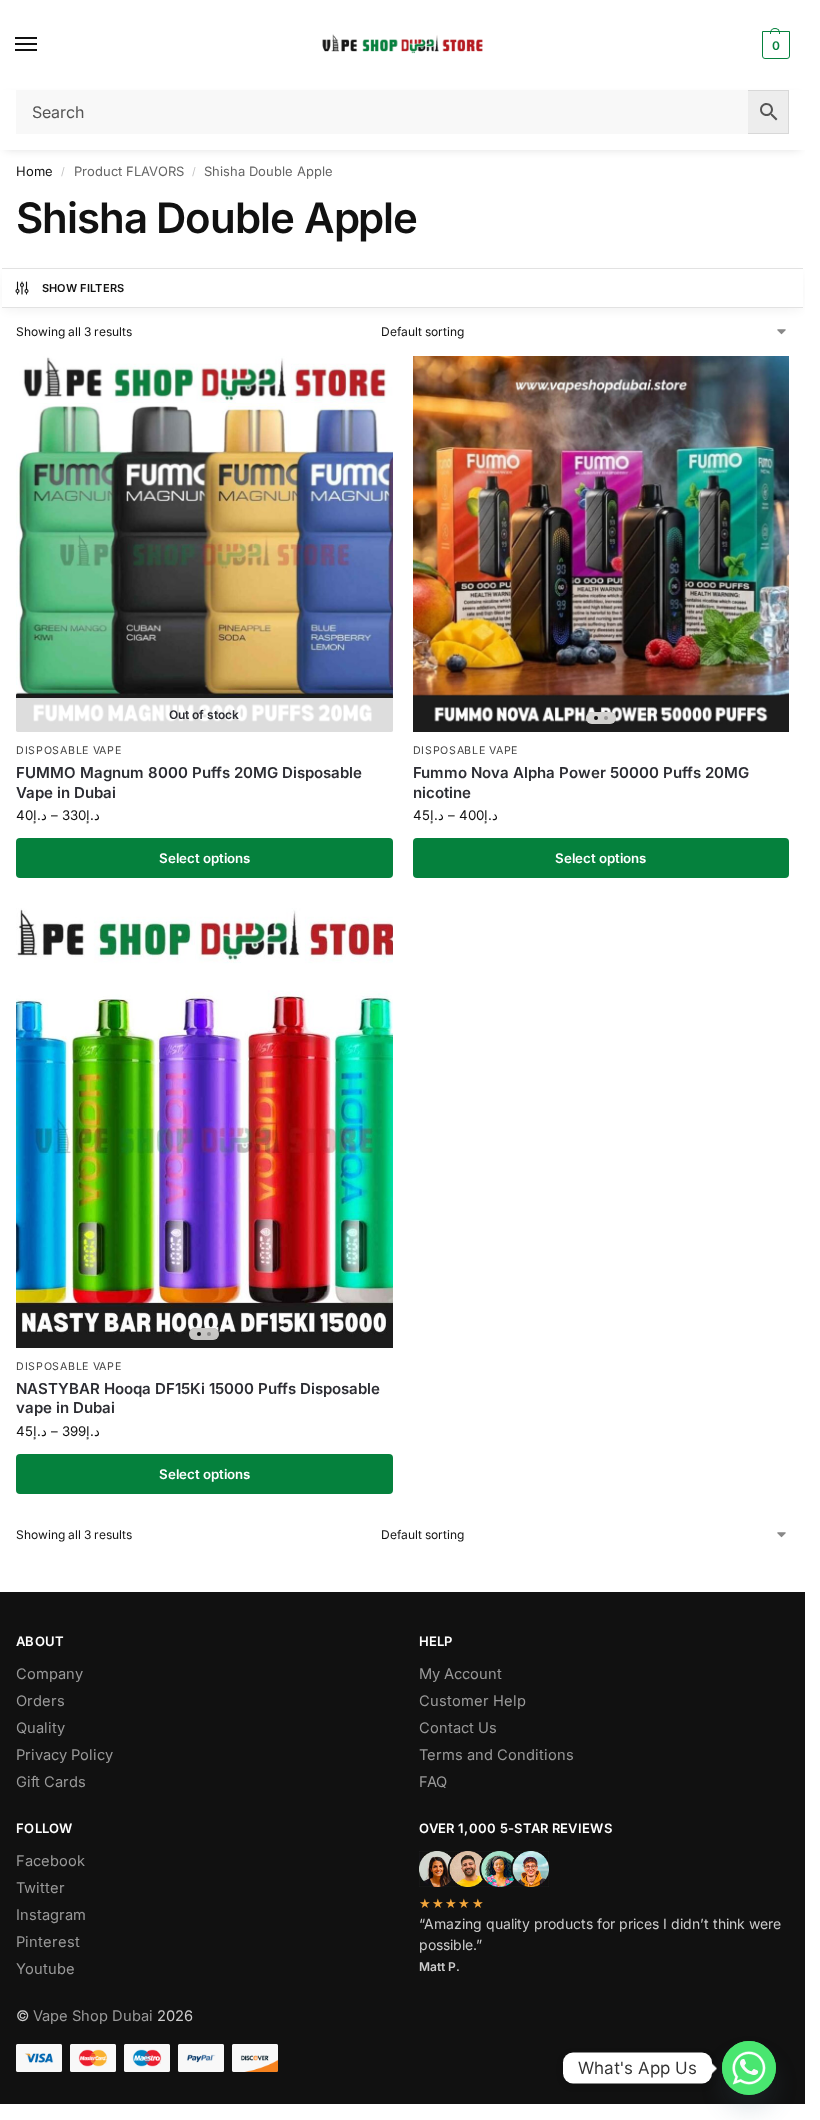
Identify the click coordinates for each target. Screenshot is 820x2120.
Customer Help (472, 1701)
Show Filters (83, 288)
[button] (773, 45)
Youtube (45, 1969)
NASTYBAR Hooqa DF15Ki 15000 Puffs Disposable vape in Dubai (198, 1398)
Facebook (50, 1861)
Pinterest (48, 1942)
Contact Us (458, 1728)
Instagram (51, 1915)
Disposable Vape (69, 750)
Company (49, 1674)
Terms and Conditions (496, 1755)
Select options (204, 858)
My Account (460, 1674)
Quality (40, 1728)
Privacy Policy (64, 1755)
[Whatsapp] (749, 2068)
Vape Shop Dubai (93, 2016)
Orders (40, 1701)
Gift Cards (51, 1782)
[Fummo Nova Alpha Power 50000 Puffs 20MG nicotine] (601, 544)
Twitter (40, 1888)
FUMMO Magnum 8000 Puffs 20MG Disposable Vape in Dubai (189, 782)
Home (34, 171)
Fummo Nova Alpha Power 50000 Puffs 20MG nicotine (581, 782)
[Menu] (45, 45)
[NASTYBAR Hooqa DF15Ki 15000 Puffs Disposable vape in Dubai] (204, 1128)
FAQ (433, 1782)
